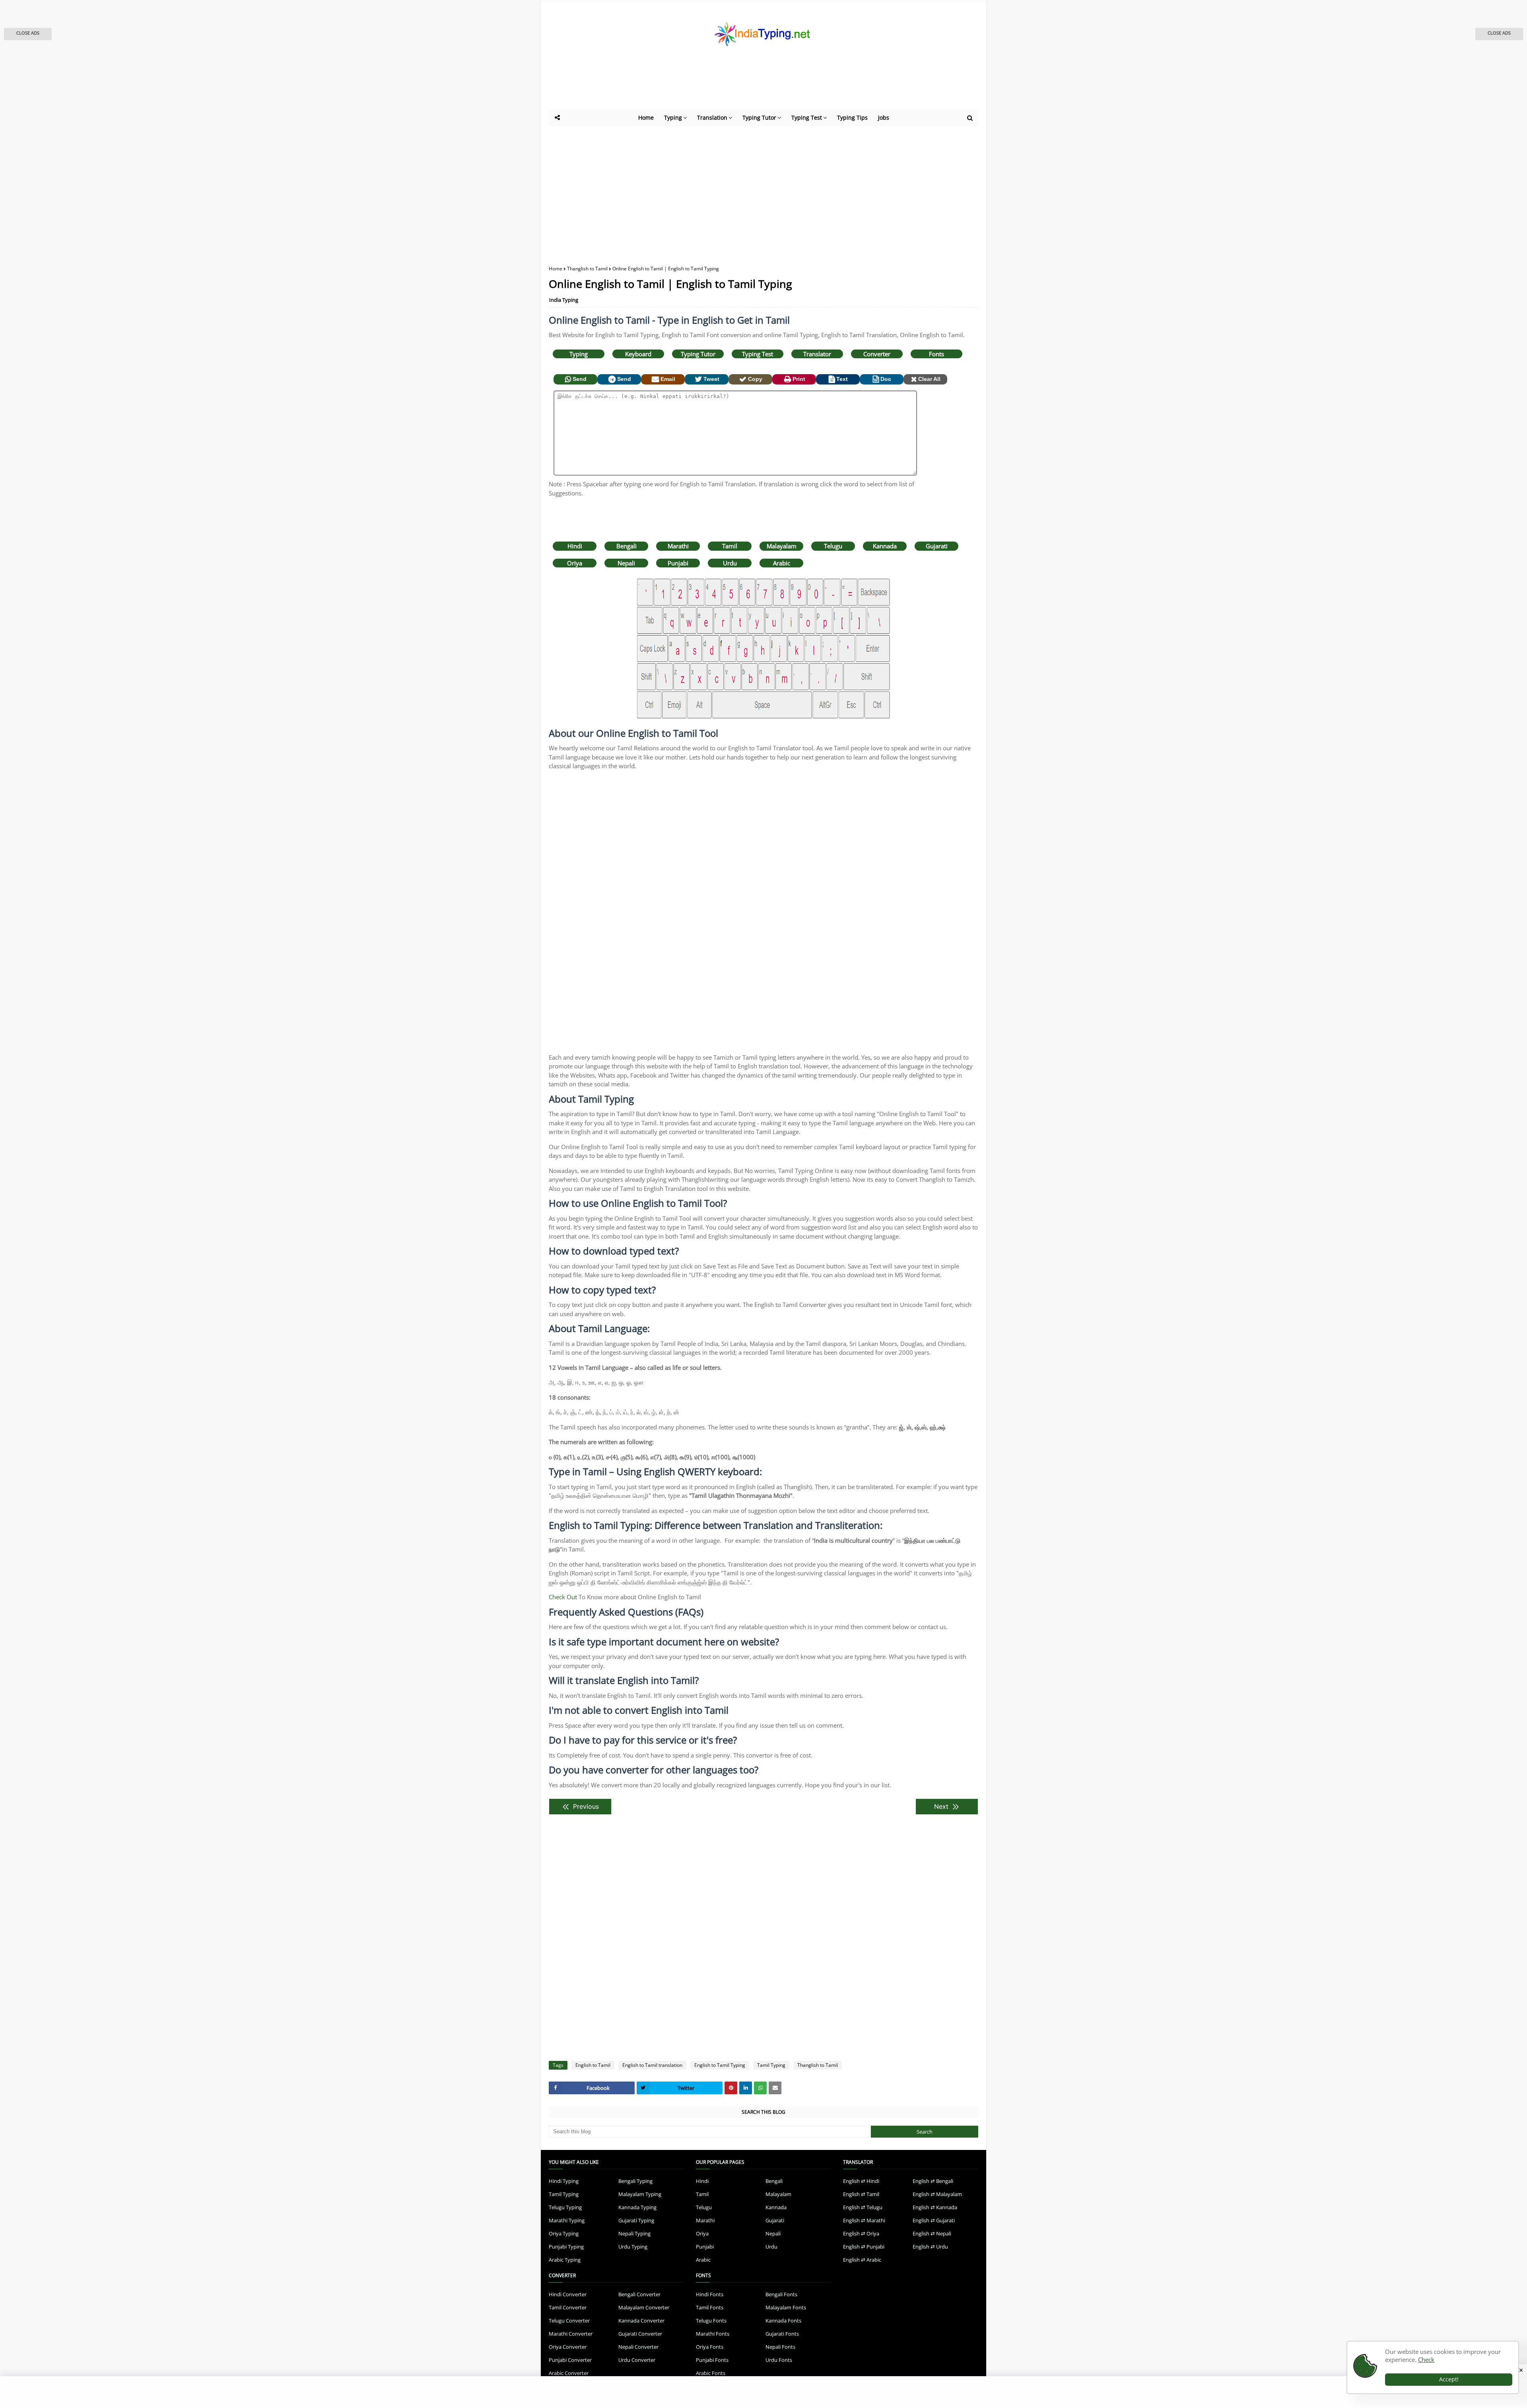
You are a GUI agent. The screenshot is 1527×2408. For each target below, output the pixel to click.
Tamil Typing (771, 2065)
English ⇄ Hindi (861, 2181)
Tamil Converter (568, 2307)
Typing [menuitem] (673, 117)
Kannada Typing (637, 2207)
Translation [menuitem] (712, 117)
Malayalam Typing (640, 2194)
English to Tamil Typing (720, 2065)
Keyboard (638, 354)
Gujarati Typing (636, 2220)
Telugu (833, 546)
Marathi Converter (571, 2334)
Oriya (575, 563)
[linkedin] (746, 2088)
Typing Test (758, 354)
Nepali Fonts (780, 2347)
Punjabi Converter (570, 2360)
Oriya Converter (568, 2347)
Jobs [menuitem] (884, 117)
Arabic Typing (565, 2260)
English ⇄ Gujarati (934, 2220)
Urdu (730, 563)
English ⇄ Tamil (861, 2194)
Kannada (885, 546)
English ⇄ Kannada (935, 2207)
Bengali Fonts (781, 2294)
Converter (877, 354)
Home (556, 269)
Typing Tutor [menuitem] (759, 117)
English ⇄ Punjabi (864, 2247)
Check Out (563, 1597)
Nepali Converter (638, 2347)
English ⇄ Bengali (933, 2181)
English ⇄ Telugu (863, 2207)
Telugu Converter (569, 2321)
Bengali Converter (639, 2294)
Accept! (1449, 2379)
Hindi (575, 546)
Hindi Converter (568, 2294)
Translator (817, 354)
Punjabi (678, 563)
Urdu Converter (637, 2360)
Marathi (678, 546)
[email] (775, 2088)
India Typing (564, 300)
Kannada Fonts (783, 2321)
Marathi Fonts (713, 2334)
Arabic (782, 563)
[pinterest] (731, 2088)
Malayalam (782, 546)
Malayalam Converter (644, 2307)
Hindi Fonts (710, 2294)
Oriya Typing (564, 2233)
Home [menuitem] (646, 117)
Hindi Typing (564, 2181)
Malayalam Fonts (786, 2307)
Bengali (627, 546)
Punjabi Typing (566, 2247)
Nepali (626, 563)
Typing (579, 354)
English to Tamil (593, 2065)
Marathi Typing (567, 2220)
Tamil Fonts (710, 2307)
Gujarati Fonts (782, 2334)
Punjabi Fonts (712, 2360)
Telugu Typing (565, 2207)
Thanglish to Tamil (587, 269)
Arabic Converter (569, 2373)
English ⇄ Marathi (864, 2220)
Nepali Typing (634, 2233)
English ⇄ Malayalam (937, 2194)
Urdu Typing (633, 2247)
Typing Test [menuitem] (807, 117)
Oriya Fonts (710, 2347)
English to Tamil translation (652, 2065)
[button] (28, 34)
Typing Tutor (698, 354)
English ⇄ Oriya (861, 2233)
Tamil (730, 546)
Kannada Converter (641, 2321)
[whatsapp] (760, 2088)
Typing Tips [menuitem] (852, 117)
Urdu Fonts (779, 2360)
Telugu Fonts (711, 2321)
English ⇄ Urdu (930, 2247)
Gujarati (937, 546)
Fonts (936, 354)
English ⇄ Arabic (862, 2260)
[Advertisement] (744, 87)
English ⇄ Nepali (932, 2233)
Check (1426, 2359)
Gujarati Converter (640, 2334)
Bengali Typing (635, 2181)
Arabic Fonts (711, 2373)
